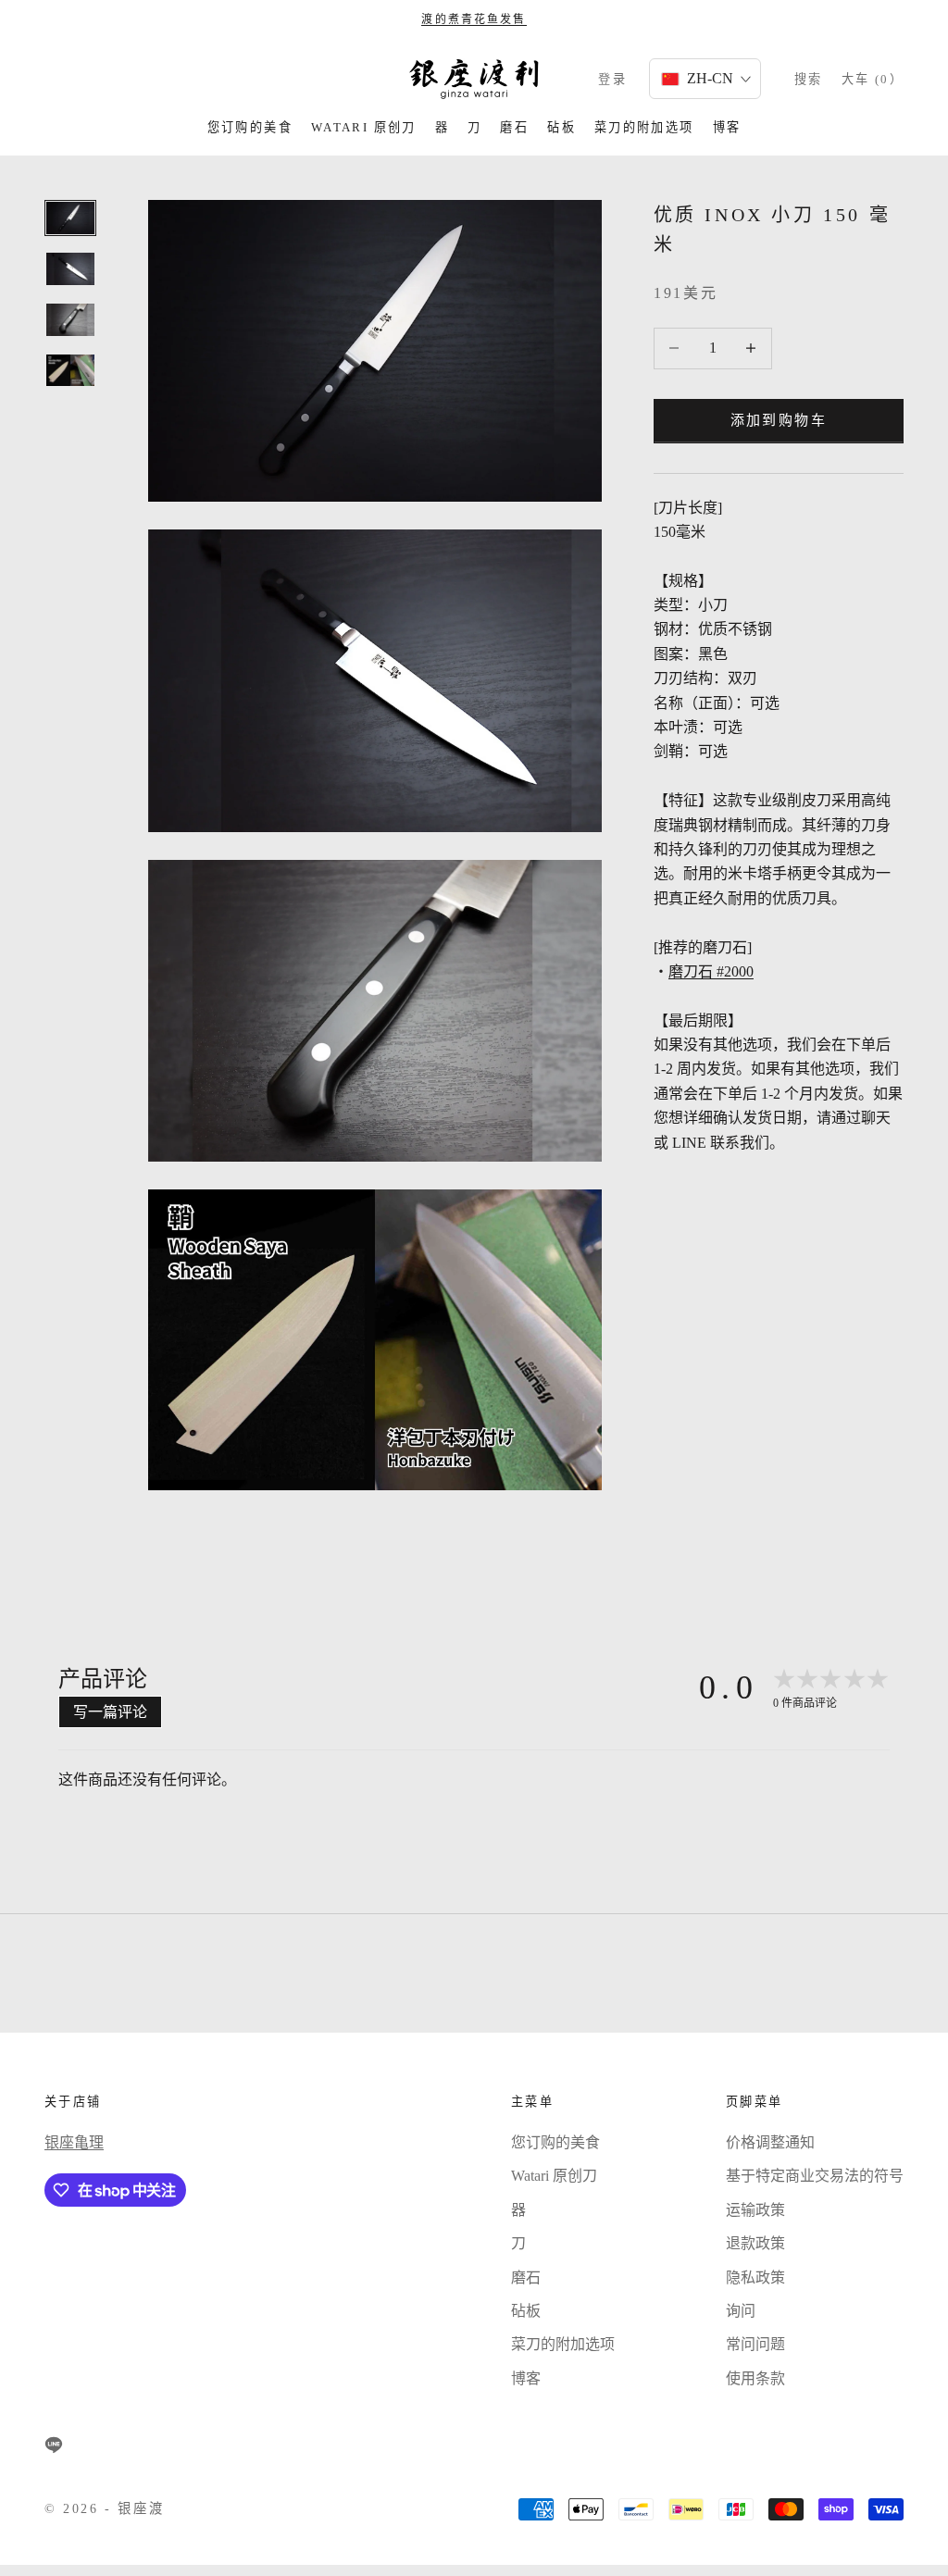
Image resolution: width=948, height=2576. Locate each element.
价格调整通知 (770, 2142)
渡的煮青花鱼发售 (474, 19)
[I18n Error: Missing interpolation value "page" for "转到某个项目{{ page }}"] (70, 269)
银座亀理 (74, 2142)
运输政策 (755, 2210)
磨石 (514, 127)
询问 (741, 2311)
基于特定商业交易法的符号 (815, 2176)
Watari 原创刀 (364, 127)
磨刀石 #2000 (711, 971)
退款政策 (755, 2243)
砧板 (561, 127)
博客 (727, 127)
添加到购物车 (779, 420)
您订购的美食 (250, 127)
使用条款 (755, 2378)
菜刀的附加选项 (644, 127)
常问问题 (755, 2344)
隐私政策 (755, 2277)
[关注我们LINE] (54, 2445)
